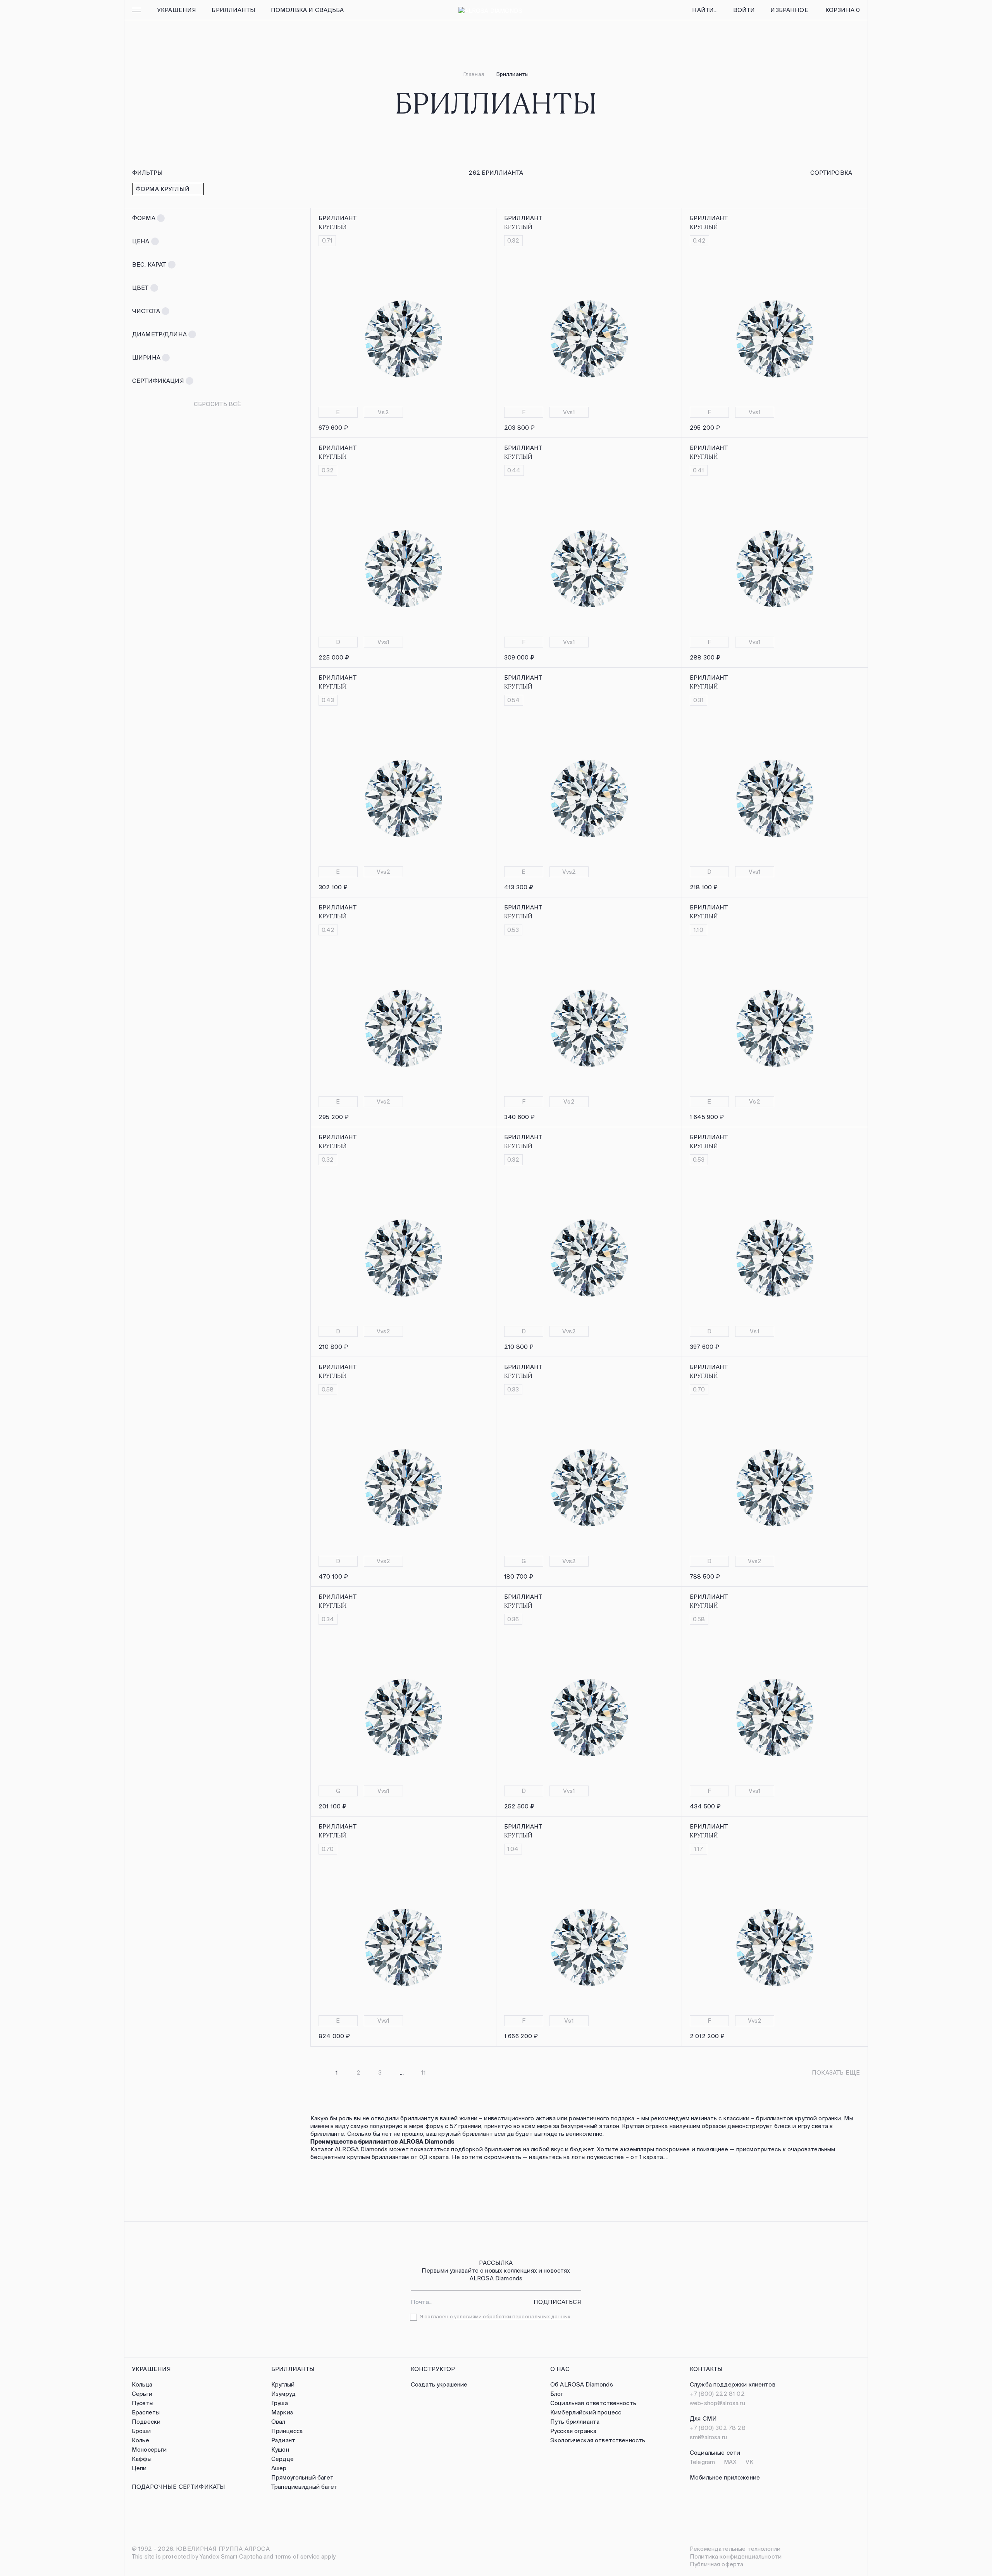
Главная (474, 74)
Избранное (789, 10)
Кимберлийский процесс (586, 2412)
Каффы (142, 2459)
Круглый (283, 2384)
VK (749, 2462)
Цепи (139, 2468)
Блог (557, 2394)
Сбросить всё (218, 404)
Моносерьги (149, 2449)
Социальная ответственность (593, 2403)
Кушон (280, 2449)
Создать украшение (439, 2384)
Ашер (279, 2468)
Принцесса (287, 2431)
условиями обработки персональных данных (512, 2317)
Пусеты (143, 2403)
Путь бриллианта (575, 2422)
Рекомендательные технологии (735, 2549)
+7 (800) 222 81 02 (717, 2394)
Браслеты (146, 2412)
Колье (140, 2440)
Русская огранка (573, 2431)
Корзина (843, 10)
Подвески (146, 2422)
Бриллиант (338, 218)
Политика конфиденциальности (736, 2556)
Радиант (283, 2440)
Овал (278, 2422)
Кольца (142, 2384)
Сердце (282, 2459)
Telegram (702, 2462)
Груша (280, 2403)
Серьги (142, 2394)
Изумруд (283, 2394)
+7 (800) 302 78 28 (718, 2428)
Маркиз (282, 2412)
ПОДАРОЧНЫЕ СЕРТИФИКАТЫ (178, 2487)
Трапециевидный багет (304, 2487)
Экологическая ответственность (598, 2440)
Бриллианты (233, 10)
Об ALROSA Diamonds (582, 2384)
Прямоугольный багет (302, 2477)
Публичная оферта (716, 2564)
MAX (730, 2462)
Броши (141, 2431)
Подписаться (557, 2302)
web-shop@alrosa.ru (717, 2403)
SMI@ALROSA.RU (708, 2437)
